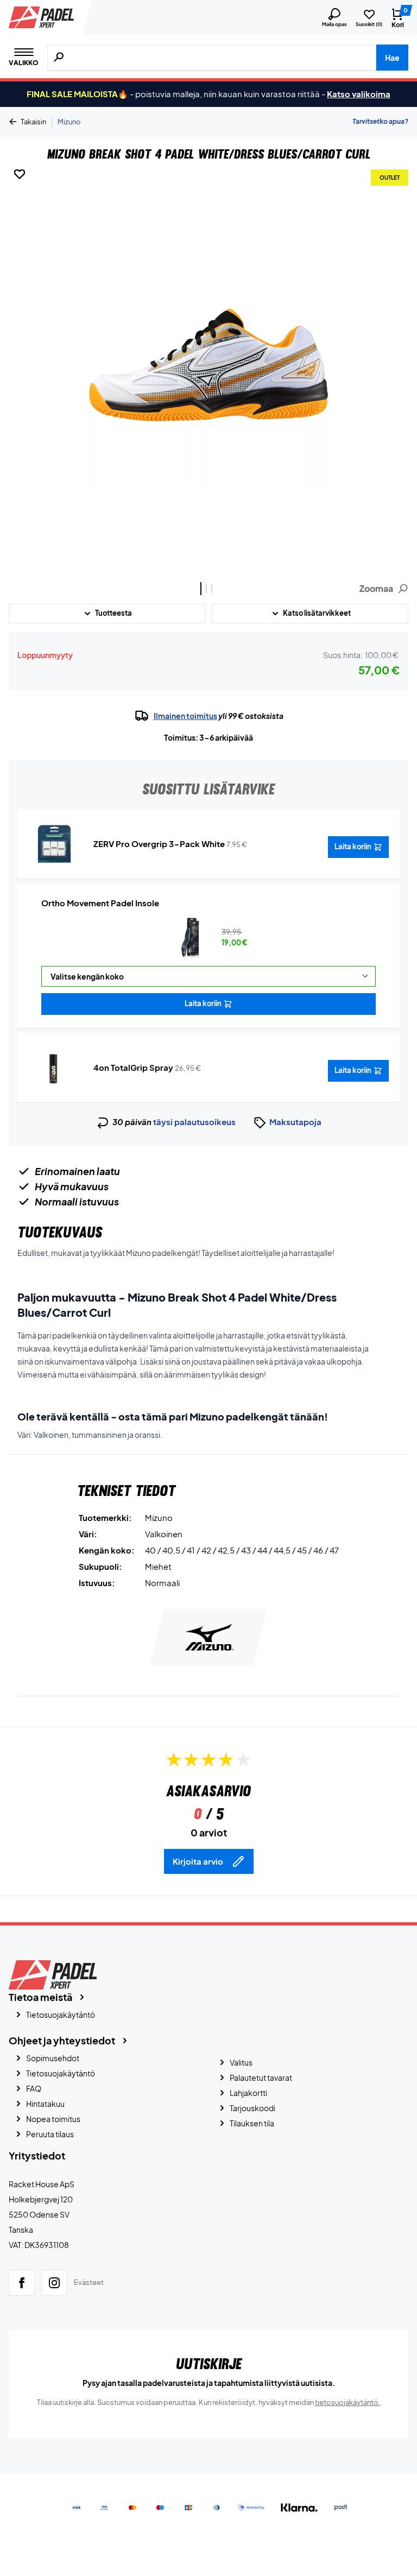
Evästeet (89, 2282)
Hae (392, 58)
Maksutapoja (295, 1122)
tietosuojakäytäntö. (348, 2402)
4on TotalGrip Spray (133, 1067)
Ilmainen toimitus (185, 716)
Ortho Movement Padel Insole (100, 903)
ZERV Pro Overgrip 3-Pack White (159, 844)
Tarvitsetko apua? (380, 121)
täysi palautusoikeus (194, 1122)
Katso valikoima (359, 94)
